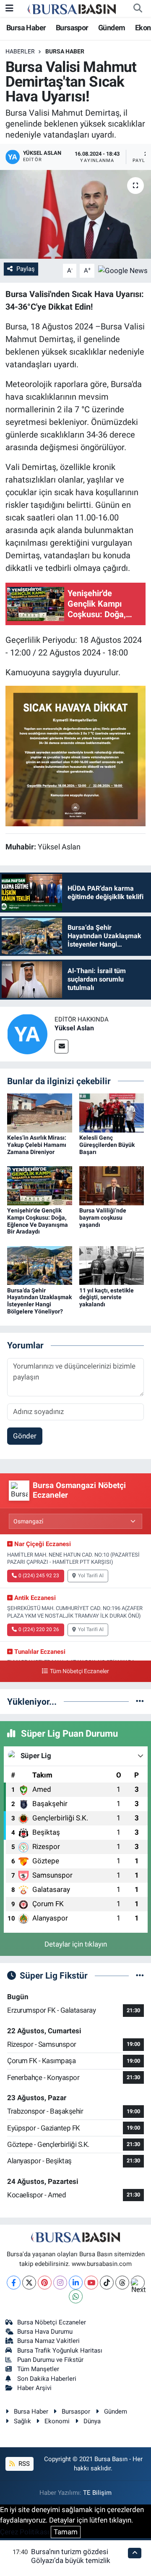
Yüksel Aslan (74, 1028)
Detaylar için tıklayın (76, 1944)
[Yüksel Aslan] (27, 1033)
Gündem (112, 28)
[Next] (138, 2283)
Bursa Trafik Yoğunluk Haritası (60, 2351)
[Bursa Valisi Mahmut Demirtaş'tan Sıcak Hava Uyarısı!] (75, 214)
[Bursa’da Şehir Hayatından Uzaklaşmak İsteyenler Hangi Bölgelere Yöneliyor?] (40, 1265)
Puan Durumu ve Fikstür (50, 2360)
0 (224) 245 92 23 (39, 1576)
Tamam (66, 2532)
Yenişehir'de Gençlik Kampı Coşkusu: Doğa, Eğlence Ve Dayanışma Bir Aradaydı (38, 1221)
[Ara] (138, 8)
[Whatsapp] (76, 2296)
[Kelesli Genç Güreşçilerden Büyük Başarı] (112, 1112)
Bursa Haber (26, 28)
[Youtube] (91, 2283)
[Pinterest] (45, 2283)
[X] (29, 2283)
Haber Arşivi (34, 2388)
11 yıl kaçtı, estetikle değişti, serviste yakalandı (107, 1297)
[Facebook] (14, 2283)
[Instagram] (60, 2283)
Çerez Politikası (25, 2532)
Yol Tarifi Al (91, 1576)
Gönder (25, 1436)
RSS (23, 2464)
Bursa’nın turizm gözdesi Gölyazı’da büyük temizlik (71, 2556)
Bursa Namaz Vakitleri (48, 2341)
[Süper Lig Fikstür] (140, 1975)
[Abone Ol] (123, 270)
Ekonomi (57, 2421)
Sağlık (22, 2421)
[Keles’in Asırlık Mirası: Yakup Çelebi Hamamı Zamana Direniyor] (40, 1112)
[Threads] (122, 2283)
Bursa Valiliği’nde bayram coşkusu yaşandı (103, 1218)
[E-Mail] (61, 1047)
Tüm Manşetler (38, 2369)
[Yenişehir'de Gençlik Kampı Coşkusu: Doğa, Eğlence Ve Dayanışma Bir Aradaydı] (40, 1185)
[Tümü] (140, 1701)
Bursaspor (72, 28)
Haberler (20, 51)
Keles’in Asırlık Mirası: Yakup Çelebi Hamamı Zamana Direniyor (37, 1145)
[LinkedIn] (76, 2283)
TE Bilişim (97, 2493)
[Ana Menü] (9, 8)
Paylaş (26, 269)
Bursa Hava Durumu (45, 2332)
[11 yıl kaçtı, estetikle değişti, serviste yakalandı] (112, 1265)
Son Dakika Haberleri (47, 2379)
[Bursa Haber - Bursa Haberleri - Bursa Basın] (72, 8)
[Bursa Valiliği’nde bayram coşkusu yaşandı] (112, 1185)
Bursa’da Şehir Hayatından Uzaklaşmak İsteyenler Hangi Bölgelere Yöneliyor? (39, 1301)
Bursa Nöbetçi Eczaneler (52, 2322)
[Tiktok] (107, 2283)
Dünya (92, 2421)
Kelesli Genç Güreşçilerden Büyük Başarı (107, 1145)
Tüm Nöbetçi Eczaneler (79, 1671)
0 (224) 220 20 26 (39, 1629)
